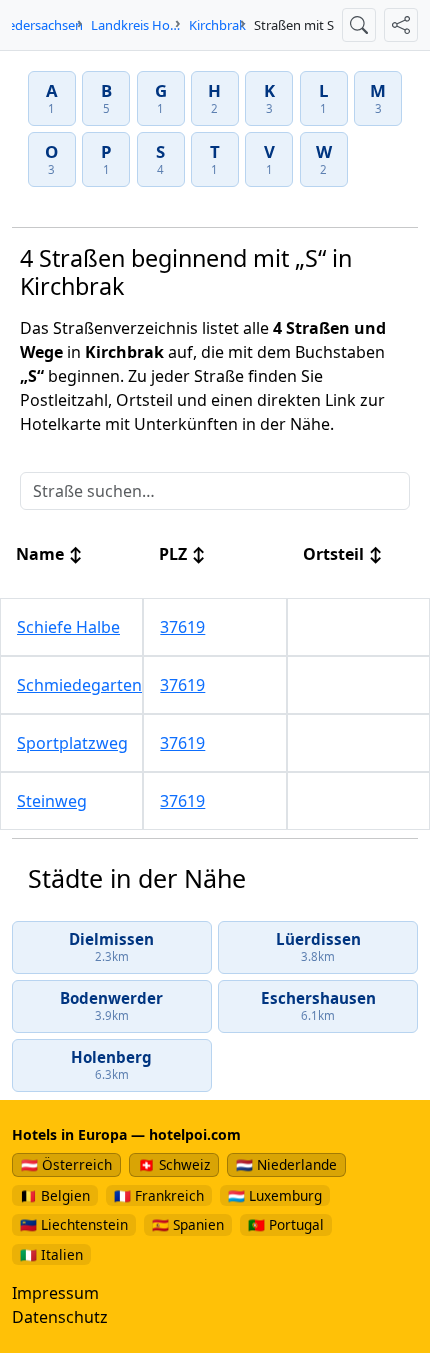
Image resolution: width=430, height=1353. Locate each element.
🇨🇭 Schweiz (174, 1164)
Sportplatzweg (72, 743)
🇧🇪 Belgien (55, 1195)
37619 (182, 627)
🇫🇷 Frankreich (159, 1195)
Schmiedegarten (79, 685)
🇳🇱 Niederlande (286, 1164)
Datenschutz (60, 1317)
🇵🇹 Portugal (286, 1224)
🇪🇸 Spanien (188, 1224)
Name (49, 554)
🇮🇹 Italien (51, 1254)
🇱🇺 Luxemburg (275, 1195)
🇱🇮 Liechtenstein (74, 1224)
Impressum (55, 1293)
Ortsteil (343, 554)
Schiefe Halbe (68, 627)
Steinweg (52, 801)
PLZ (182, 554)
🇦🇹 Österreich (66, 1164)
